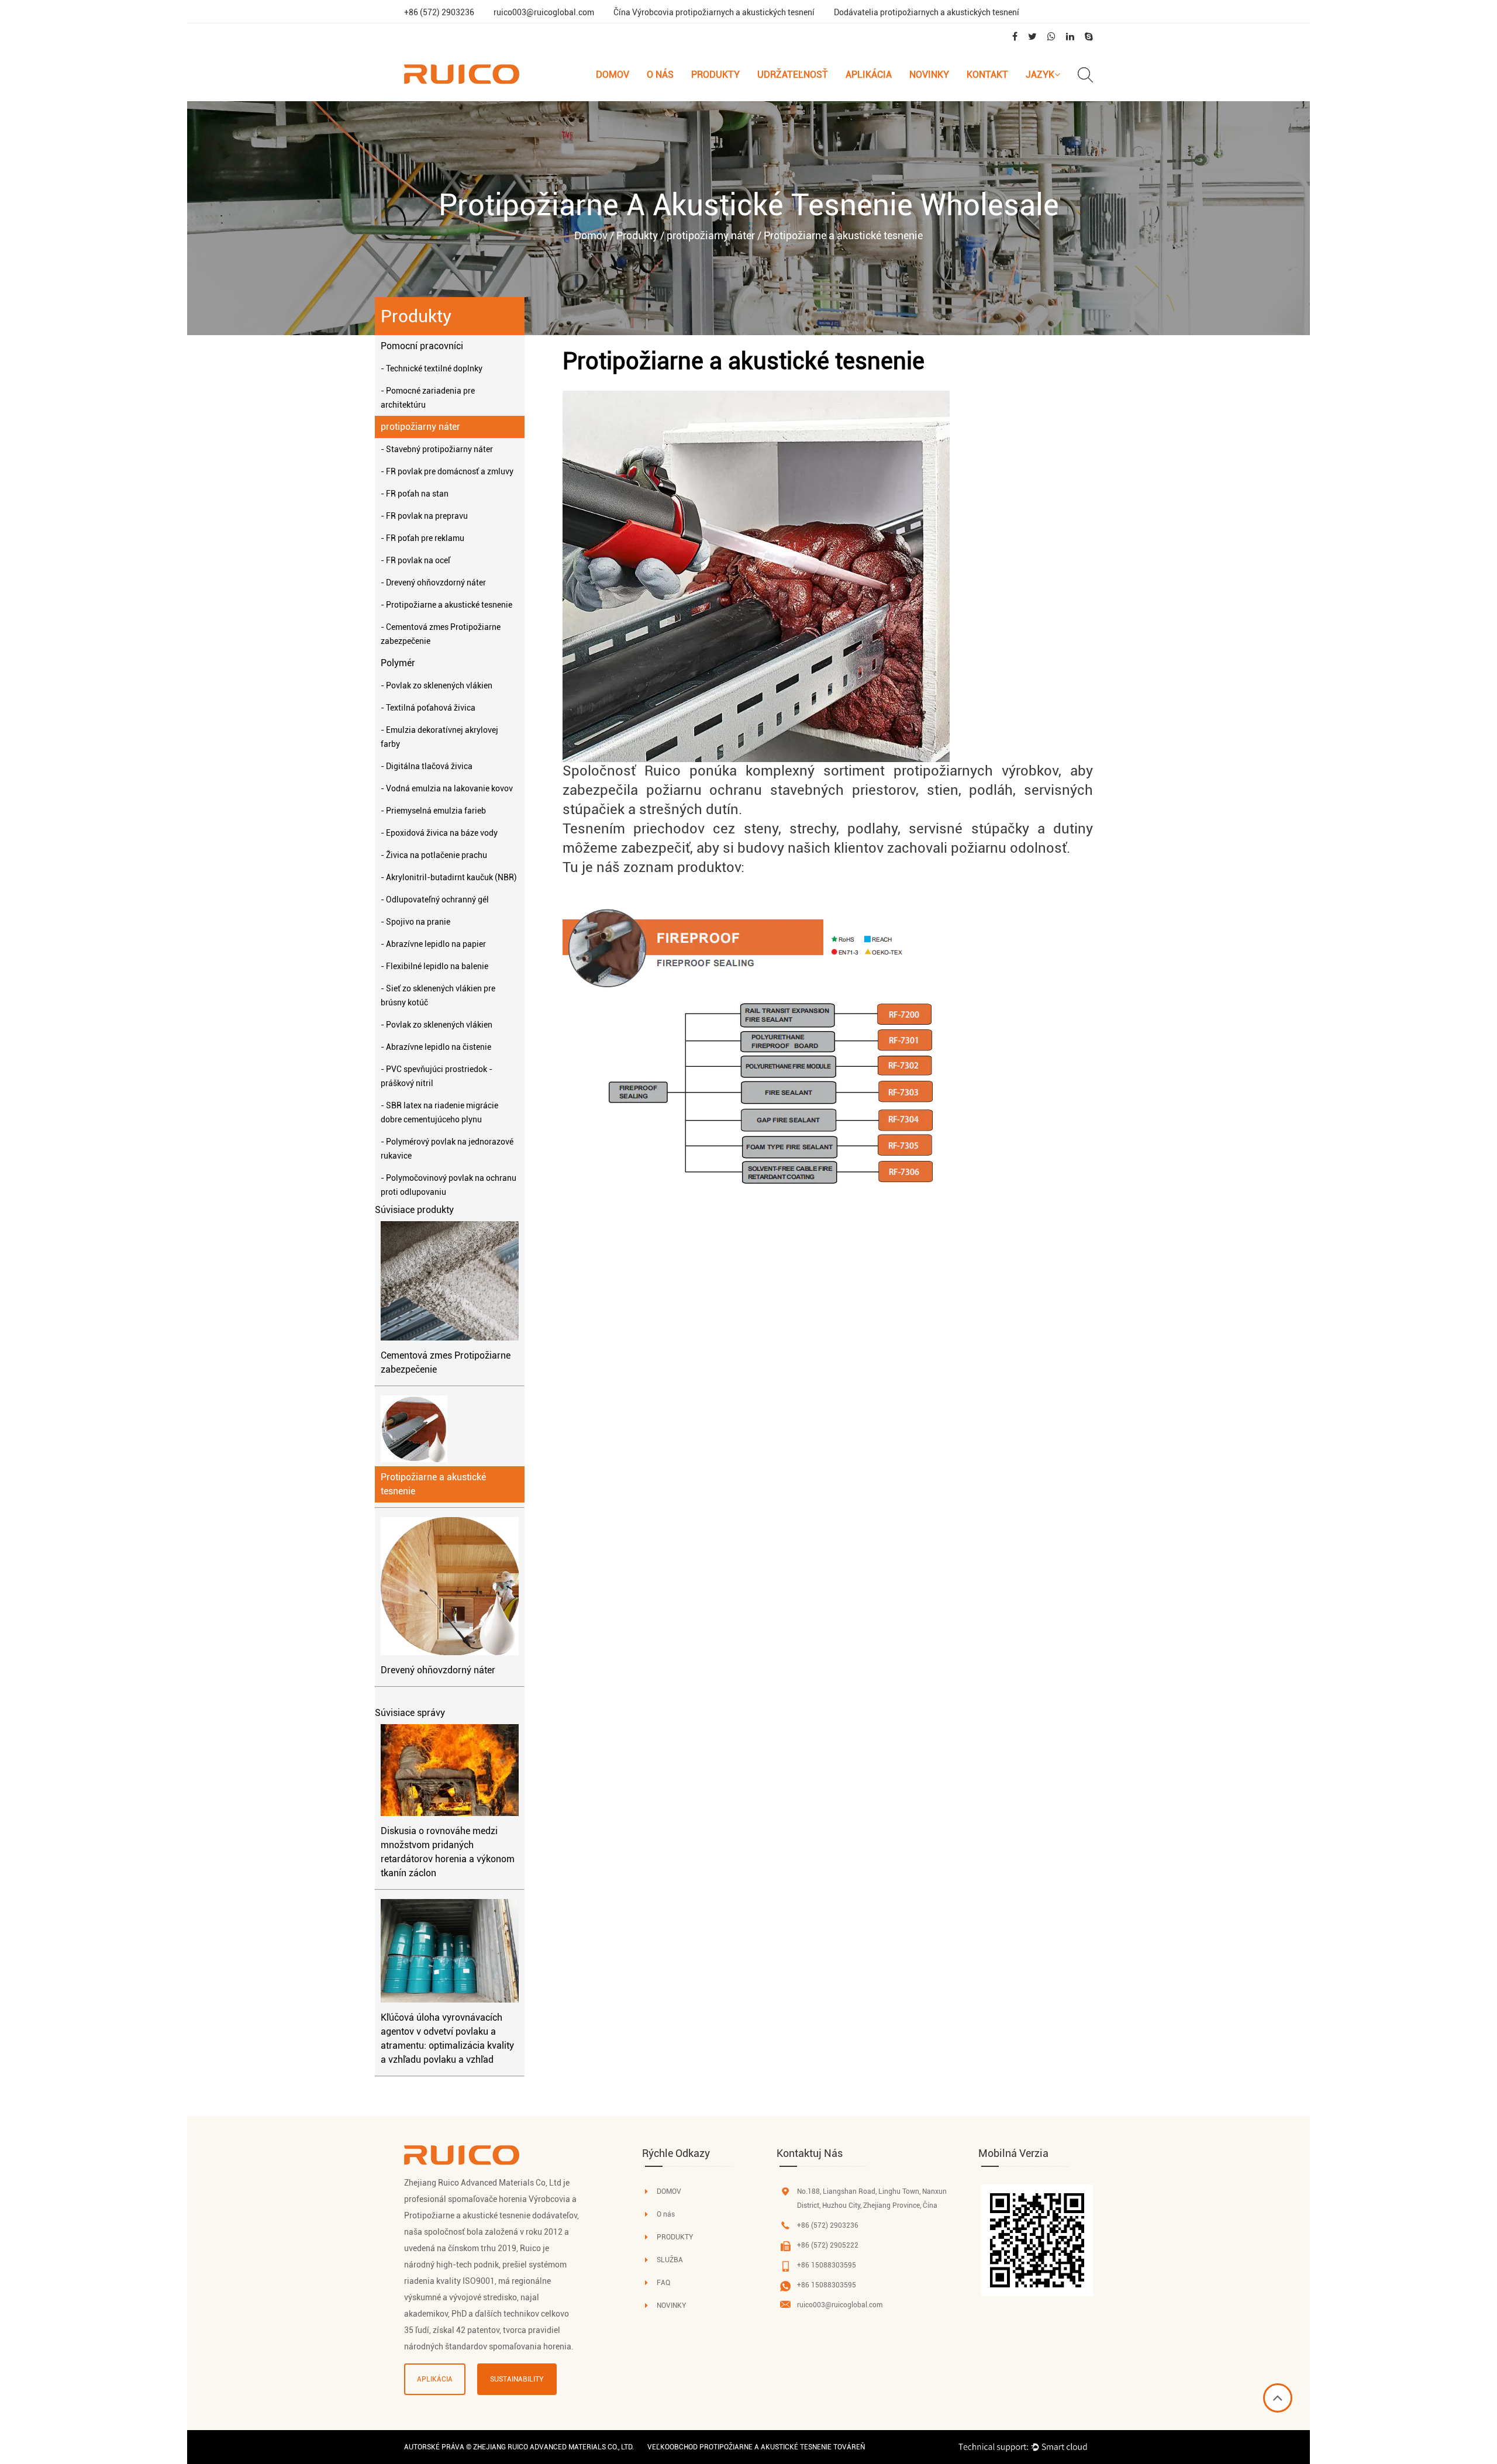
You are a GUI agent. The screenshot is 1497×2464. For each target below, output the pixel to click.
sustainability (517, 2379)
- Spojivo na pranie (415, 922)
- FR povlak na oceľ (415, 560)
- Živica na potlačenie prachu (434, 855)
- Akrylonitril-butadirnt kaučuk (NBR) (449, 877)
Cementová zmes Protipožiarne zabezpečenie (446, 1362)
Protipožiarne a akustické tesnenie (433, 1484)
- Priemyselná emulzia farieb (433, 811)
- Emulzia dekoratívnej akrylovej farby (439, 737)
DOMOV (669, 2191)
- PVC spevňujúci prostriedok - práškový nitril (437, 1076)
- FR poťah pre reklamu (422, 538)
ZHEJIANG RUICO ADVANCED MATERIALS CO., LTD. (553, 2447)
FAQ (663, 2283)
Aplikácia (869, 75)
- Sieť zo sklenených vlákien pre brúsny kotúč (438, 995)
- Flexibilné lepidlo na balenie (434, 966)
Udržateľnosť (793, 75)
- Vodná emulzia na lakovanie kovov (447, 788)
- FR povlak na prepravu (424, 516)
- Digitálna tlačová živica (427, 766)
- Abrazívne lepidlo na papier (433, 944)
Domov (613, 75)
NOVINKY (672, 2306)
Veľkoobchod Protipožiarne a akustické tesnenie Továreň (756, 2447)
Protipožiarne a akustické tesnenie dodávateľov (491, 2215)
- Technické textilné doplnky (432, 368)
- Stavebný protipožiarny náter (437, 449)
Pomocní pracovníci (422, 346)
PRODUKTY (675, 2237)
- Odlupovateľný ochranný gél (435, 900)
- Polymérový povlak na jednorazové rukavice (447, 1149)
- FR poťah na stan (415, 494)
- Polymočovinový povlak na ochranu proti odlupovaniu (449, 1185)
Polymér (398, 663)
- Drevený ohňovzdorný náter (433, 583)
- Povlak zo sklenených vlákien (437, 685)
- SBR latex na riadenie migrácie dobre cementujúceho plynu (439, 1112)
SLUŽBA (670, 2260)
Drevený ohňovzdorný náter (438, 1670)
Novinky (929, 75)
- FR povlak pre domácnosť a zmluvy (447, 471)
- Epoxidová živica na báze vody (439, 833)
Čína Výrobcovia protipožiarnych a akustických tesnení (714, 12)
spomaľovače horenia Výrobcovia (509, 2199)
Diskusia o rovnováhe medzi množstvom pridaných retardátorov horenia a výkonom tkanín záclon (448, 1852)
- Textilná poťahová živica (428, 708)
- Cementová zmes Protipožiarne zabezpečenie (441, 634)
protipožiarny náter (711, 235)
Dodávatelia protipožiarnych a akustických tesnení (927, 12)
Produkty (715, 75)
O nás (660, 75)
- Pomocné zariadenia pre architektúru (428, 398)
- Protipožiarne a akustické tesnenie (446, 605)
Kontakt (987, 75)
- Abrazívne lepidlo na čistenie (436, 1047)
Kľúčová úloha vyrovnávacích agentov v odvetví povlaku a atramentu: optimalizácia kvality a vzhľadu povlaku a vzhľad (447, 2039)
